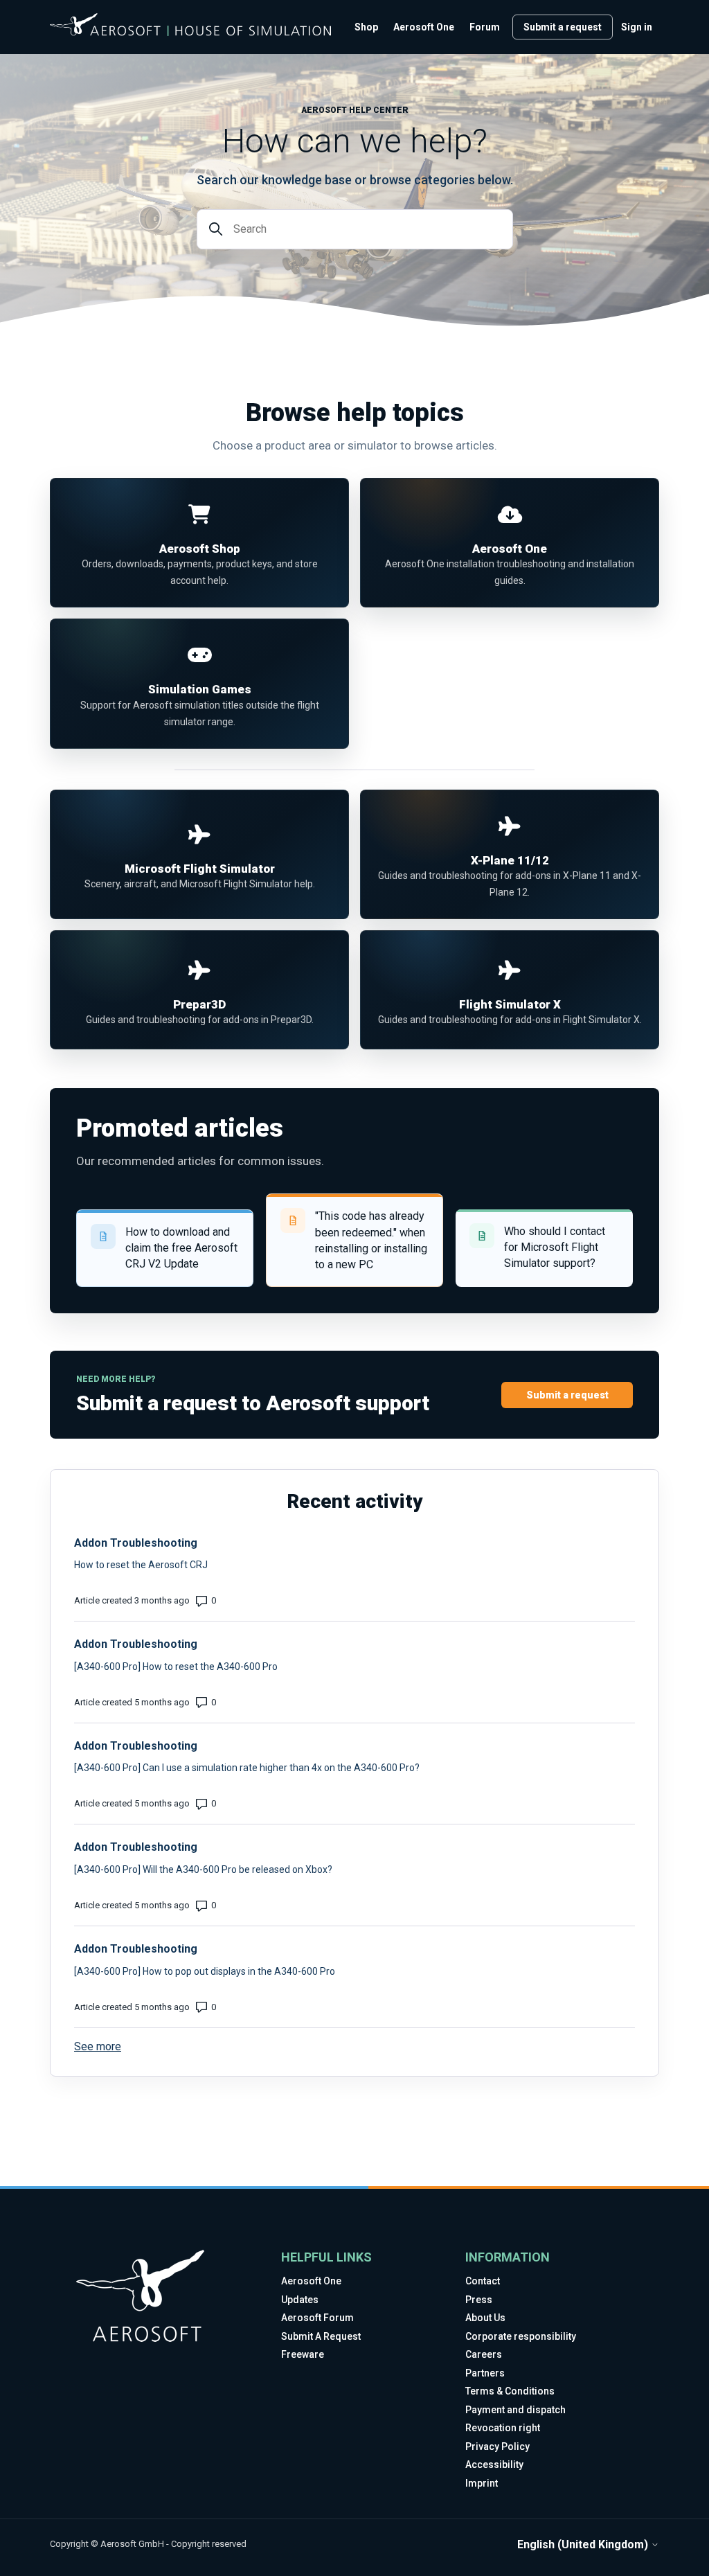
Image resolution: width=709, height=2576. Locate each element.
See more (98, 2046)
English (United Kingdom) (584, 2545)
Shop (366, 27)
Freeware (303, 2354)
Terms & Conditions (510, 2391)
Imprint (482, 2483)
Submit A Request (321, 2336)
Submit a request (563, 27)
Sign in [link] (637, 27)
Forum (485, 27)
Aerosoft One (424, 27)
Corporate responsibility (521, 2336)
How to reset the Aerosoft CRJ (141, 1565)
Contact (483, 2281)
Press (479, 2300)
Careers (484, 2354)
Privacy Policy (497, 2446)
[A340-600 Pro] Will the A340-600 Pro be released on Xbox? (203, 1869)
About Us (485, 2318)
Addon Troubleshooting (136, 1543)
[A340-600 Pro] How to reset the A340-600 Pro (176, 1667)
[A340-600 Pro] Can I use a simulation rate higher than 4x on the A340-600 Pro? (247, 1768)
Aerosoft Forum (317, 2318)
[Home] (190, 25)
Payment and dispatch (515, 2410)
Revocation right (503, 2428)
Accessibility (494, 2464)
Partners (485, 2373)
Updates (300, 2300)
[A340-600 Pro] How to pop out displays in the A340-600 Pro (205, 1971)
